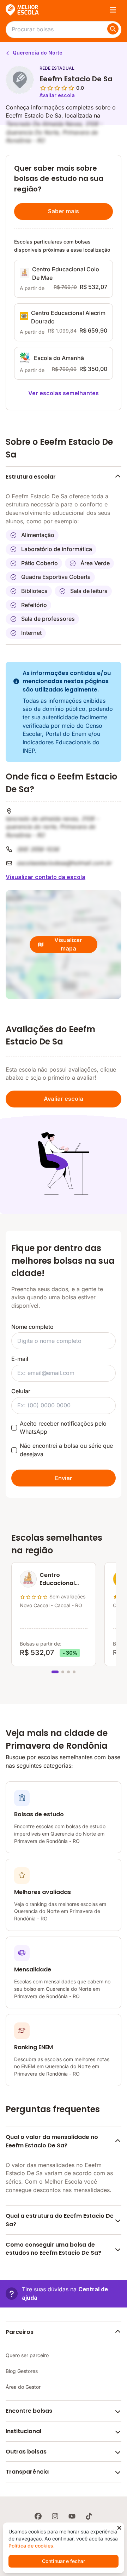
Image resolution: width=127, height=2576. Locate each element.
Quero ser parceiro (27, 2355)
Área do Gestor (23, 2387)
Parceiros (20, 2332)
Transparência (27, 2472)
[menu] (113, 10)
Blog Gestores (22, 2371)
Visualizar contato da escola (46, 877)
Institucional (23, 2431)
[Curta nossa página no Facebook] (38, 2516)
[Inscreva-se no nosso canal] (72, 2516)
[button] (64, 2294)
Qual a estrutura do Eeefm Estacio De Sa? (60, 2220)
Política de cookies (31, 2546)
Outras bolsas (26, 2452)
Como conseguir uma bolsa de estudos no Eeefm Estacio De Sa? (53, 2249)
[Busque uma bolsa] (113, 29)
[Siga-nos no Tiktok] (89, 2516)
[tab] (55, 1672)
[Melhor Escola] (23, 10)
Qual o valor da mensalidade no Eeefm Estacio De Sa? (52, 2141)
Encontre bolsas (29, 2411)
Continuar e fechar (64, 2561)
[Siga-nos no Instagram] (55, 2516)
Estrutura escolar (31, 477)
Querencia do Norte (37, 53)
